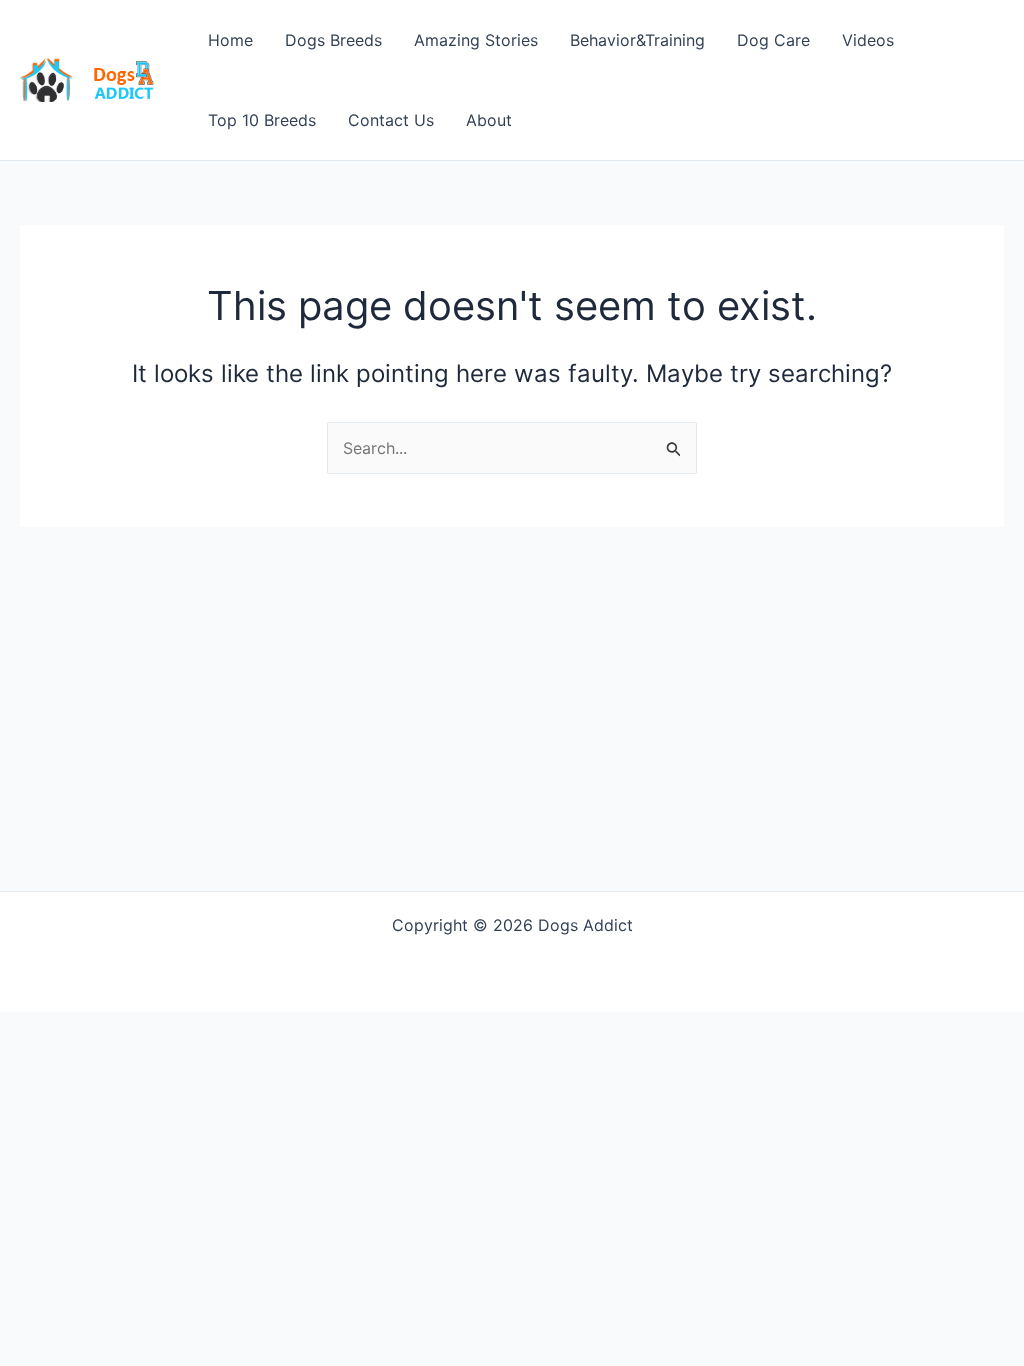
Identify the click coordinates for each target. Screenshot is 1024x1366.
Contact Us (391, 120)
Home (230, 40)
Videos (868, 40)
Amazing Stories (476, 40)
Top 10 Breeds (262, 120)
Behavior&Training (637, 40)
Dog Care (773, 40)
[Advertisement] (512, 677)
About (489, 120)
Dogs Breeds (333, 40)
